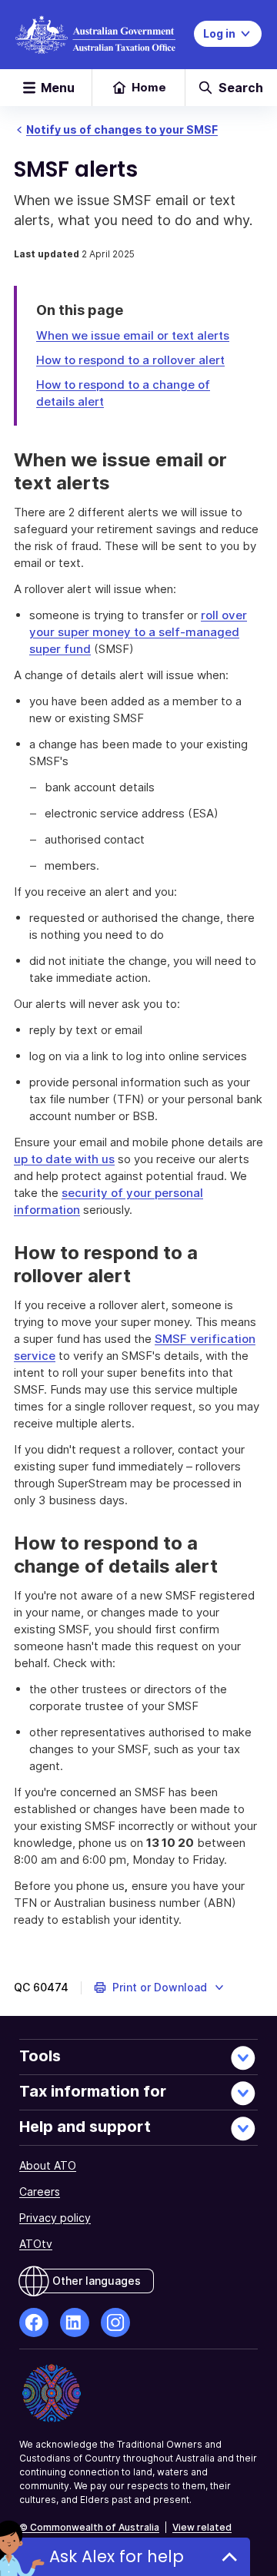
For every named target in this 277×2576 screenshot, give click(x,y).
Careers (40, 2191)
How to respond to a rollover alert (130, 360)
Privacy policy (55, 2218)
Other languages (97, 2281)
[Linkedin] (75, 2322)
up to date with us (64, 1159)
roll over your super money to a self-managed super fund (138, 632)
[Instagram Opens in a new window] (115, 2322)
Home (149, 87)
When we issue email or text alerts (133, 335)
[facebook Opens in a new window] (34, 2322)
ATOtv (36, 2244)
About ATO (48, 2165)
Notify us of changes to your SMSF (122, 129)
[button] (160, 1988)
